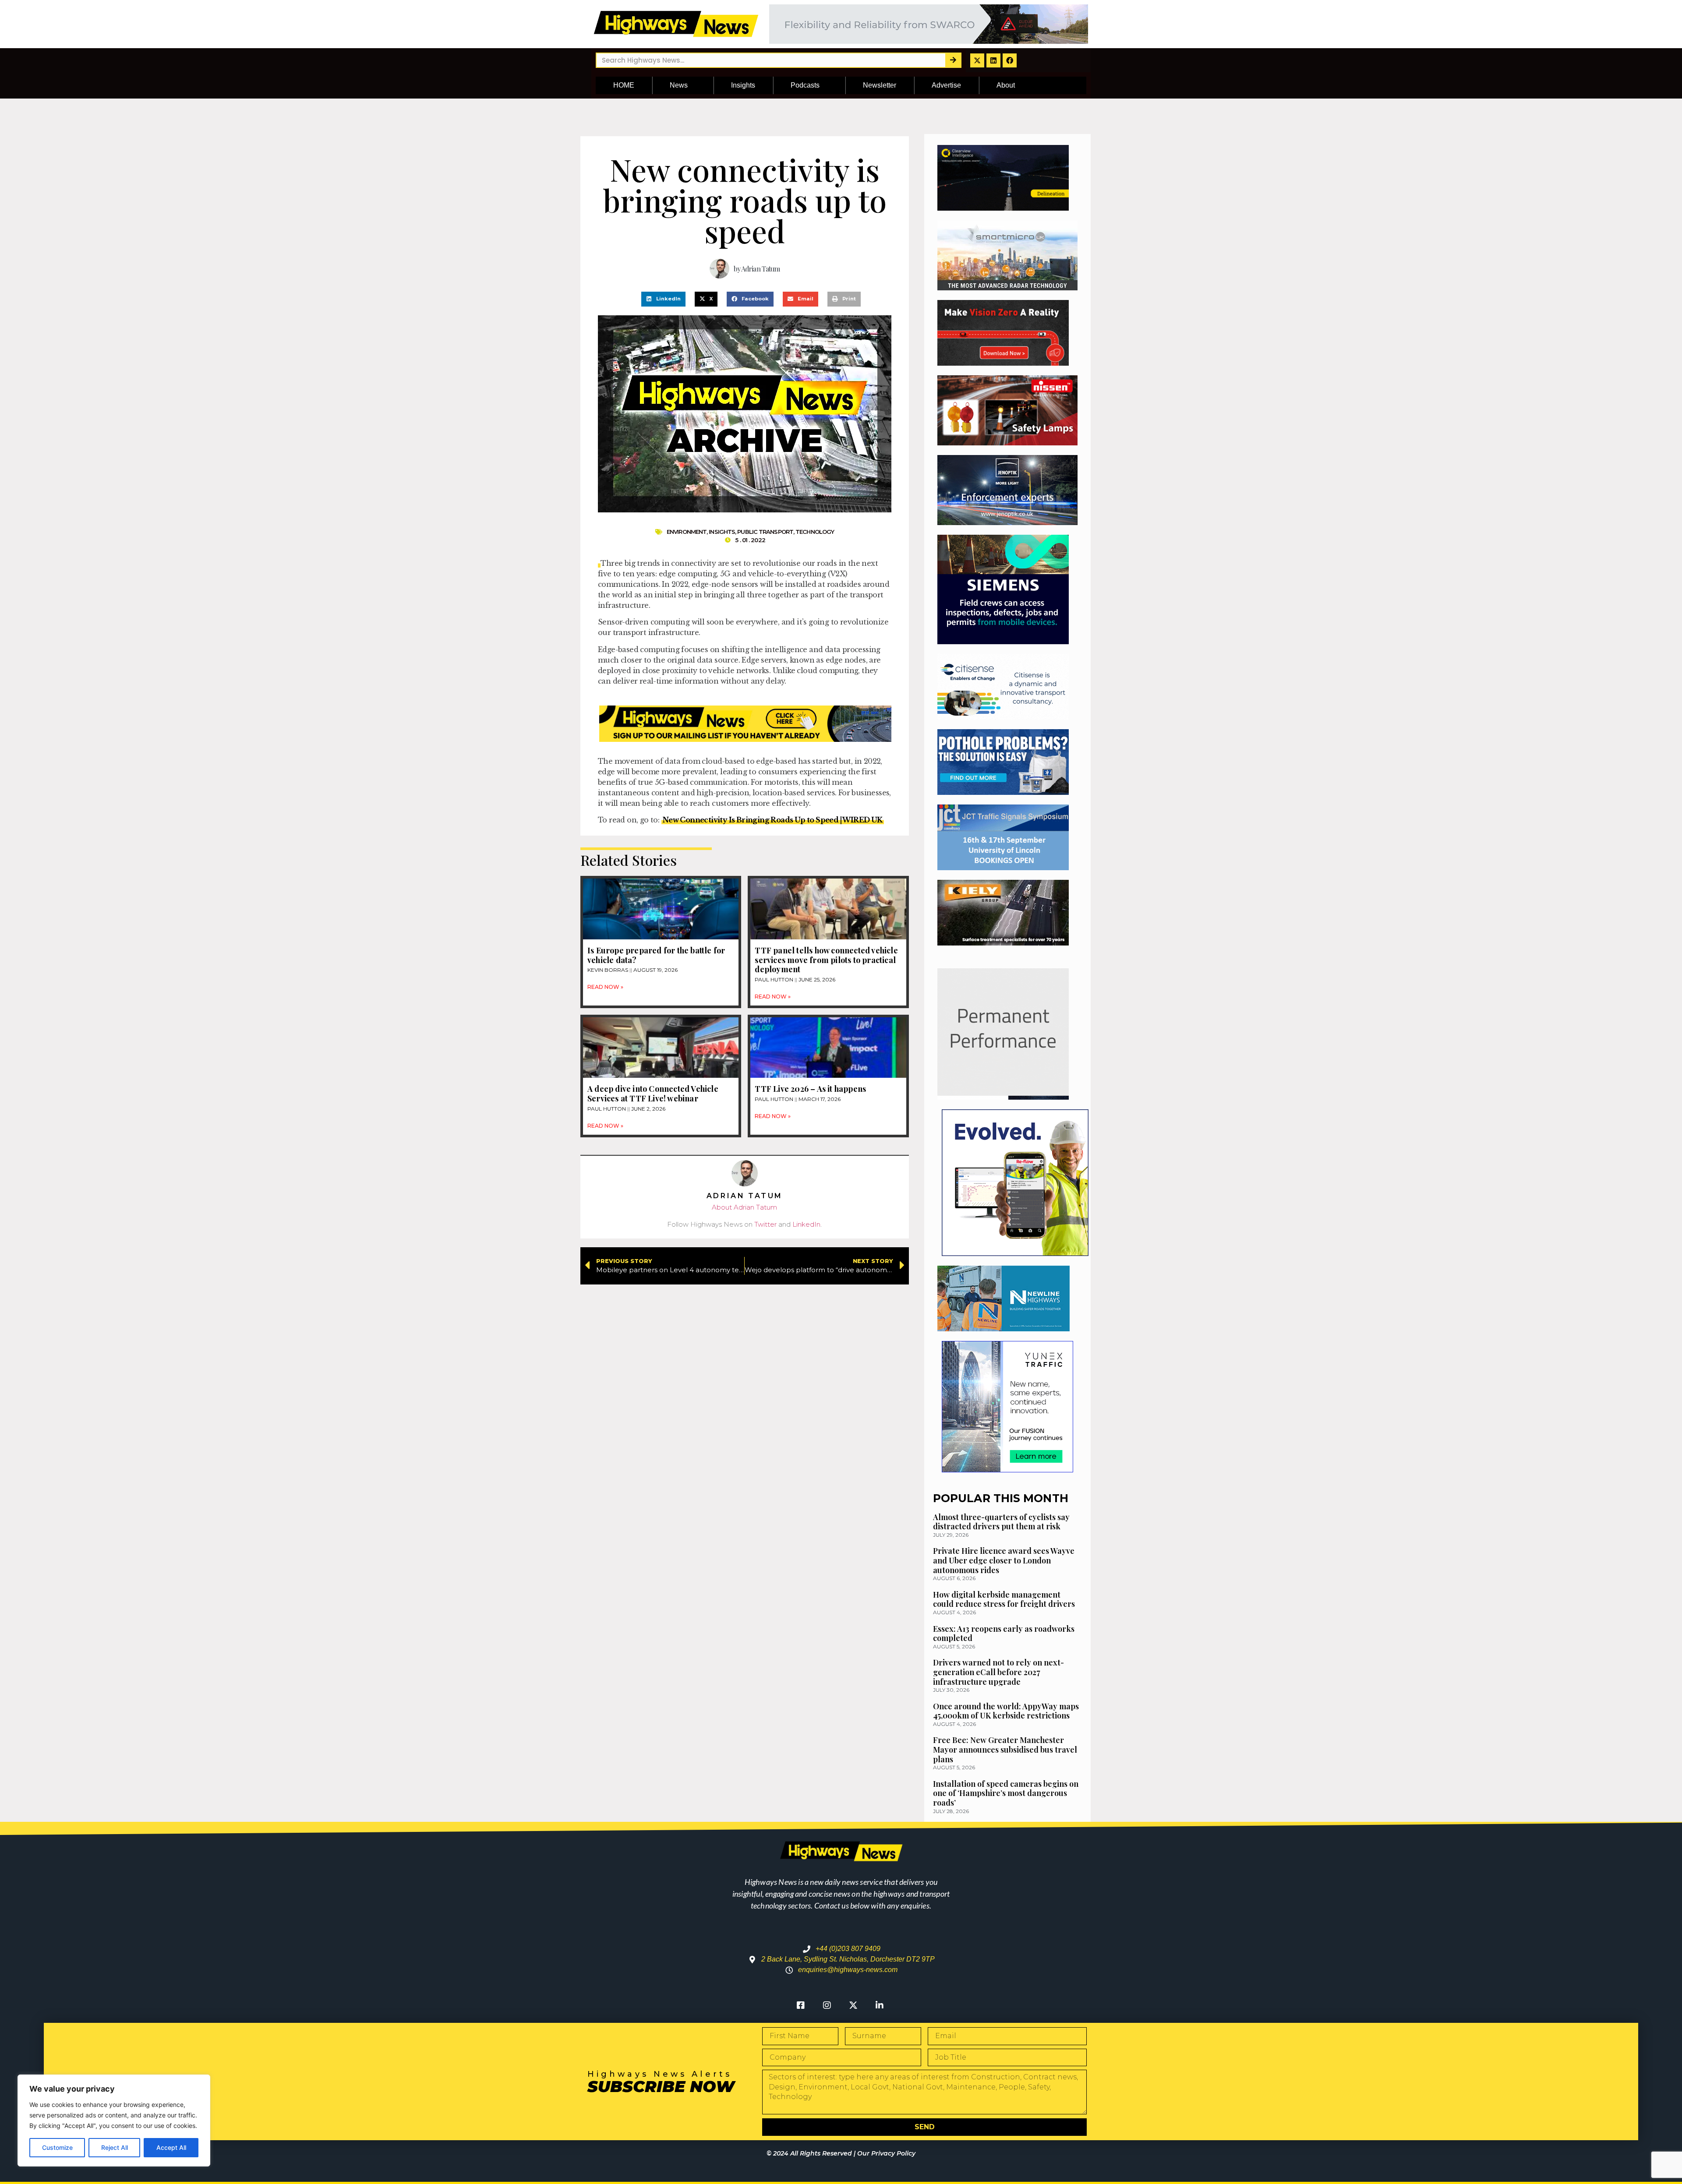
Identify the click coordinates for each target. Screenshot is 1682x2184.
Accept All (171, 2147)
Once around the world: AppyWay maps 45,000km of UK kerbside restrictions (1006, 1711)
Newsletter (880, 85)
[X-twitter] (977, 60)
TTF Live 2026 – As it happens (810, 1089)
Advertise (946, 85)
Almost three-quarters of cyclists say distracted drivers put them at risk (1001, 1522)
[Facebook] (1010, 60)
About (1006, 85)
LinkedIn (806, 1224)
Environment (687, 532)
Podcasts (805, 85)
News (679, 85)
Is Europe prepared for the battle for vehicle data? (656, 955)
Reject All (115, 2147)
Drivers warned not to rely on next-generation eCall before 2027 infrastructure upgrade (998, 1672)
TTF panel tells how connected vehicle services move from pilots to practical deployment (826, 960)
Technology (815, 532)
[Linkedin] (993, 60)
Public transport (765, 532)
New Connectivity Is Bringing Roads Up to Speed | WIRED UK (773, 820)
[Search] (953, 60)
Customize (57, 2147)
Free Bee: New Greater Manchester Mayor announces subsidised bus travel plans (1005, 1749)
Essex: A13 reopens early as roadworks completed (1004, 1634)
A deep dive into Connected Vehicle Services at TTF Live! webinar (653, 1094)
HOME (624, 85)
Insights (743, 85)
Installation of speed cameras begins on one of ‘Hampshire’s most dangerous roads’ (1006, 1793)
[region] (114, 2120)
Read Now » (605, 987)
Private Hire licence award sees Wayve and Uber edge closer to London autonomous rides (1004, 1560)
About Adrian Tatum (744, 1207)
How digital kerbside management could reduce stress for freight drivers (1004, 1599)
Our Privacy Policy (886, 2153)
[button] (663, 299)
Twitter (765, 1224)
